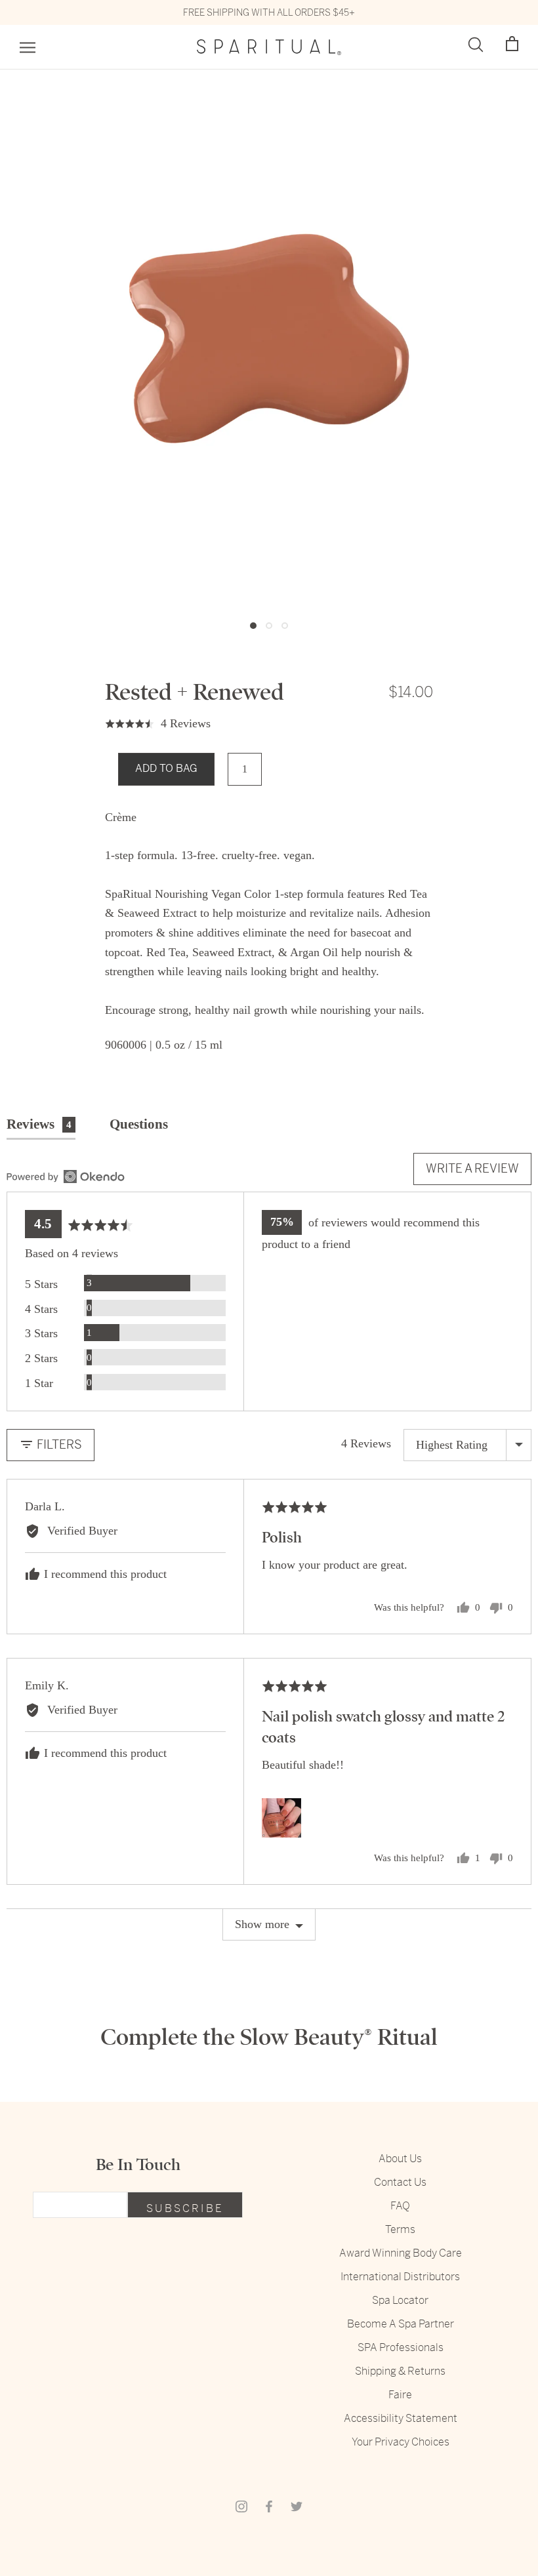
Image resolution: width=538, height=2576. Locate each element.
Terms (400, 2229)
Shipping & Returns (400, 2371)
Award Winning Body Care (401, 2253)
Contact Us (400, 2182)
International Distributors (400, 2277)
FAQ (400, 2206)
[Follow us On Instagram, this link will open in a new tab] (241, 2506)
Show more (262, 1924)
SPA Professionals (401, 2347)
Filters (58, 1444)
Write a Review (472, 1168)
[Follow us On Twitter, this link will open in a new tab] (297, 2506)
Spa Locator (400, 2300)
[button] (512, 44)
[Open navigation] (28, 48)
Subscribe (185, 2208)
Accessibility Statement (401, 2418)
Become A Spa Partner (401, 2324)
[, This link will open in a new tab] (66, 1177)
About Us (400, 2159)
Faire (400, 2395)
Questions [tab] (139, 1124)
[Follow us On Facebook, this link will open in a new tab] (269, 2506)
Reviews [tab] (39, 1124)
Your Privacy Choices (401, 2442)
